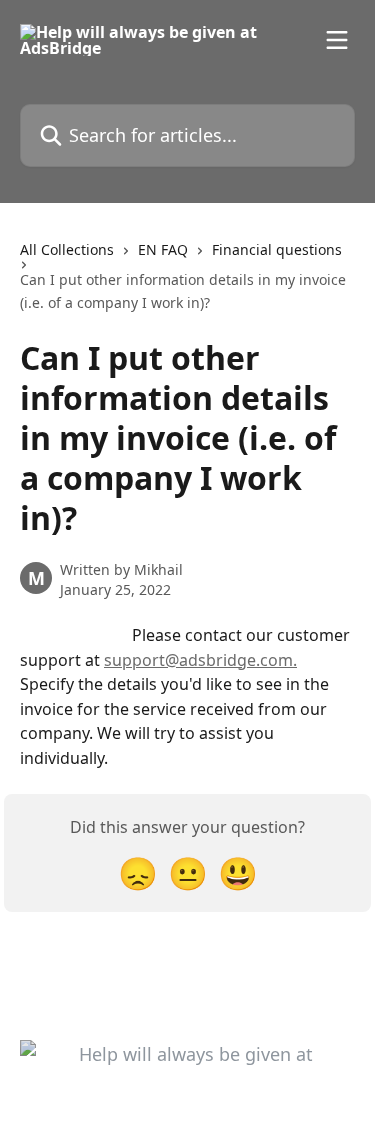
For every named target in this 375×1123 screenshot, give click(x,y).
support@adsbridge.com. (200, 660)
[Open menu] (337, 40)
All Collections (67, 249)
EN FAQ (163, 249)
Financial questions (277, 249)
